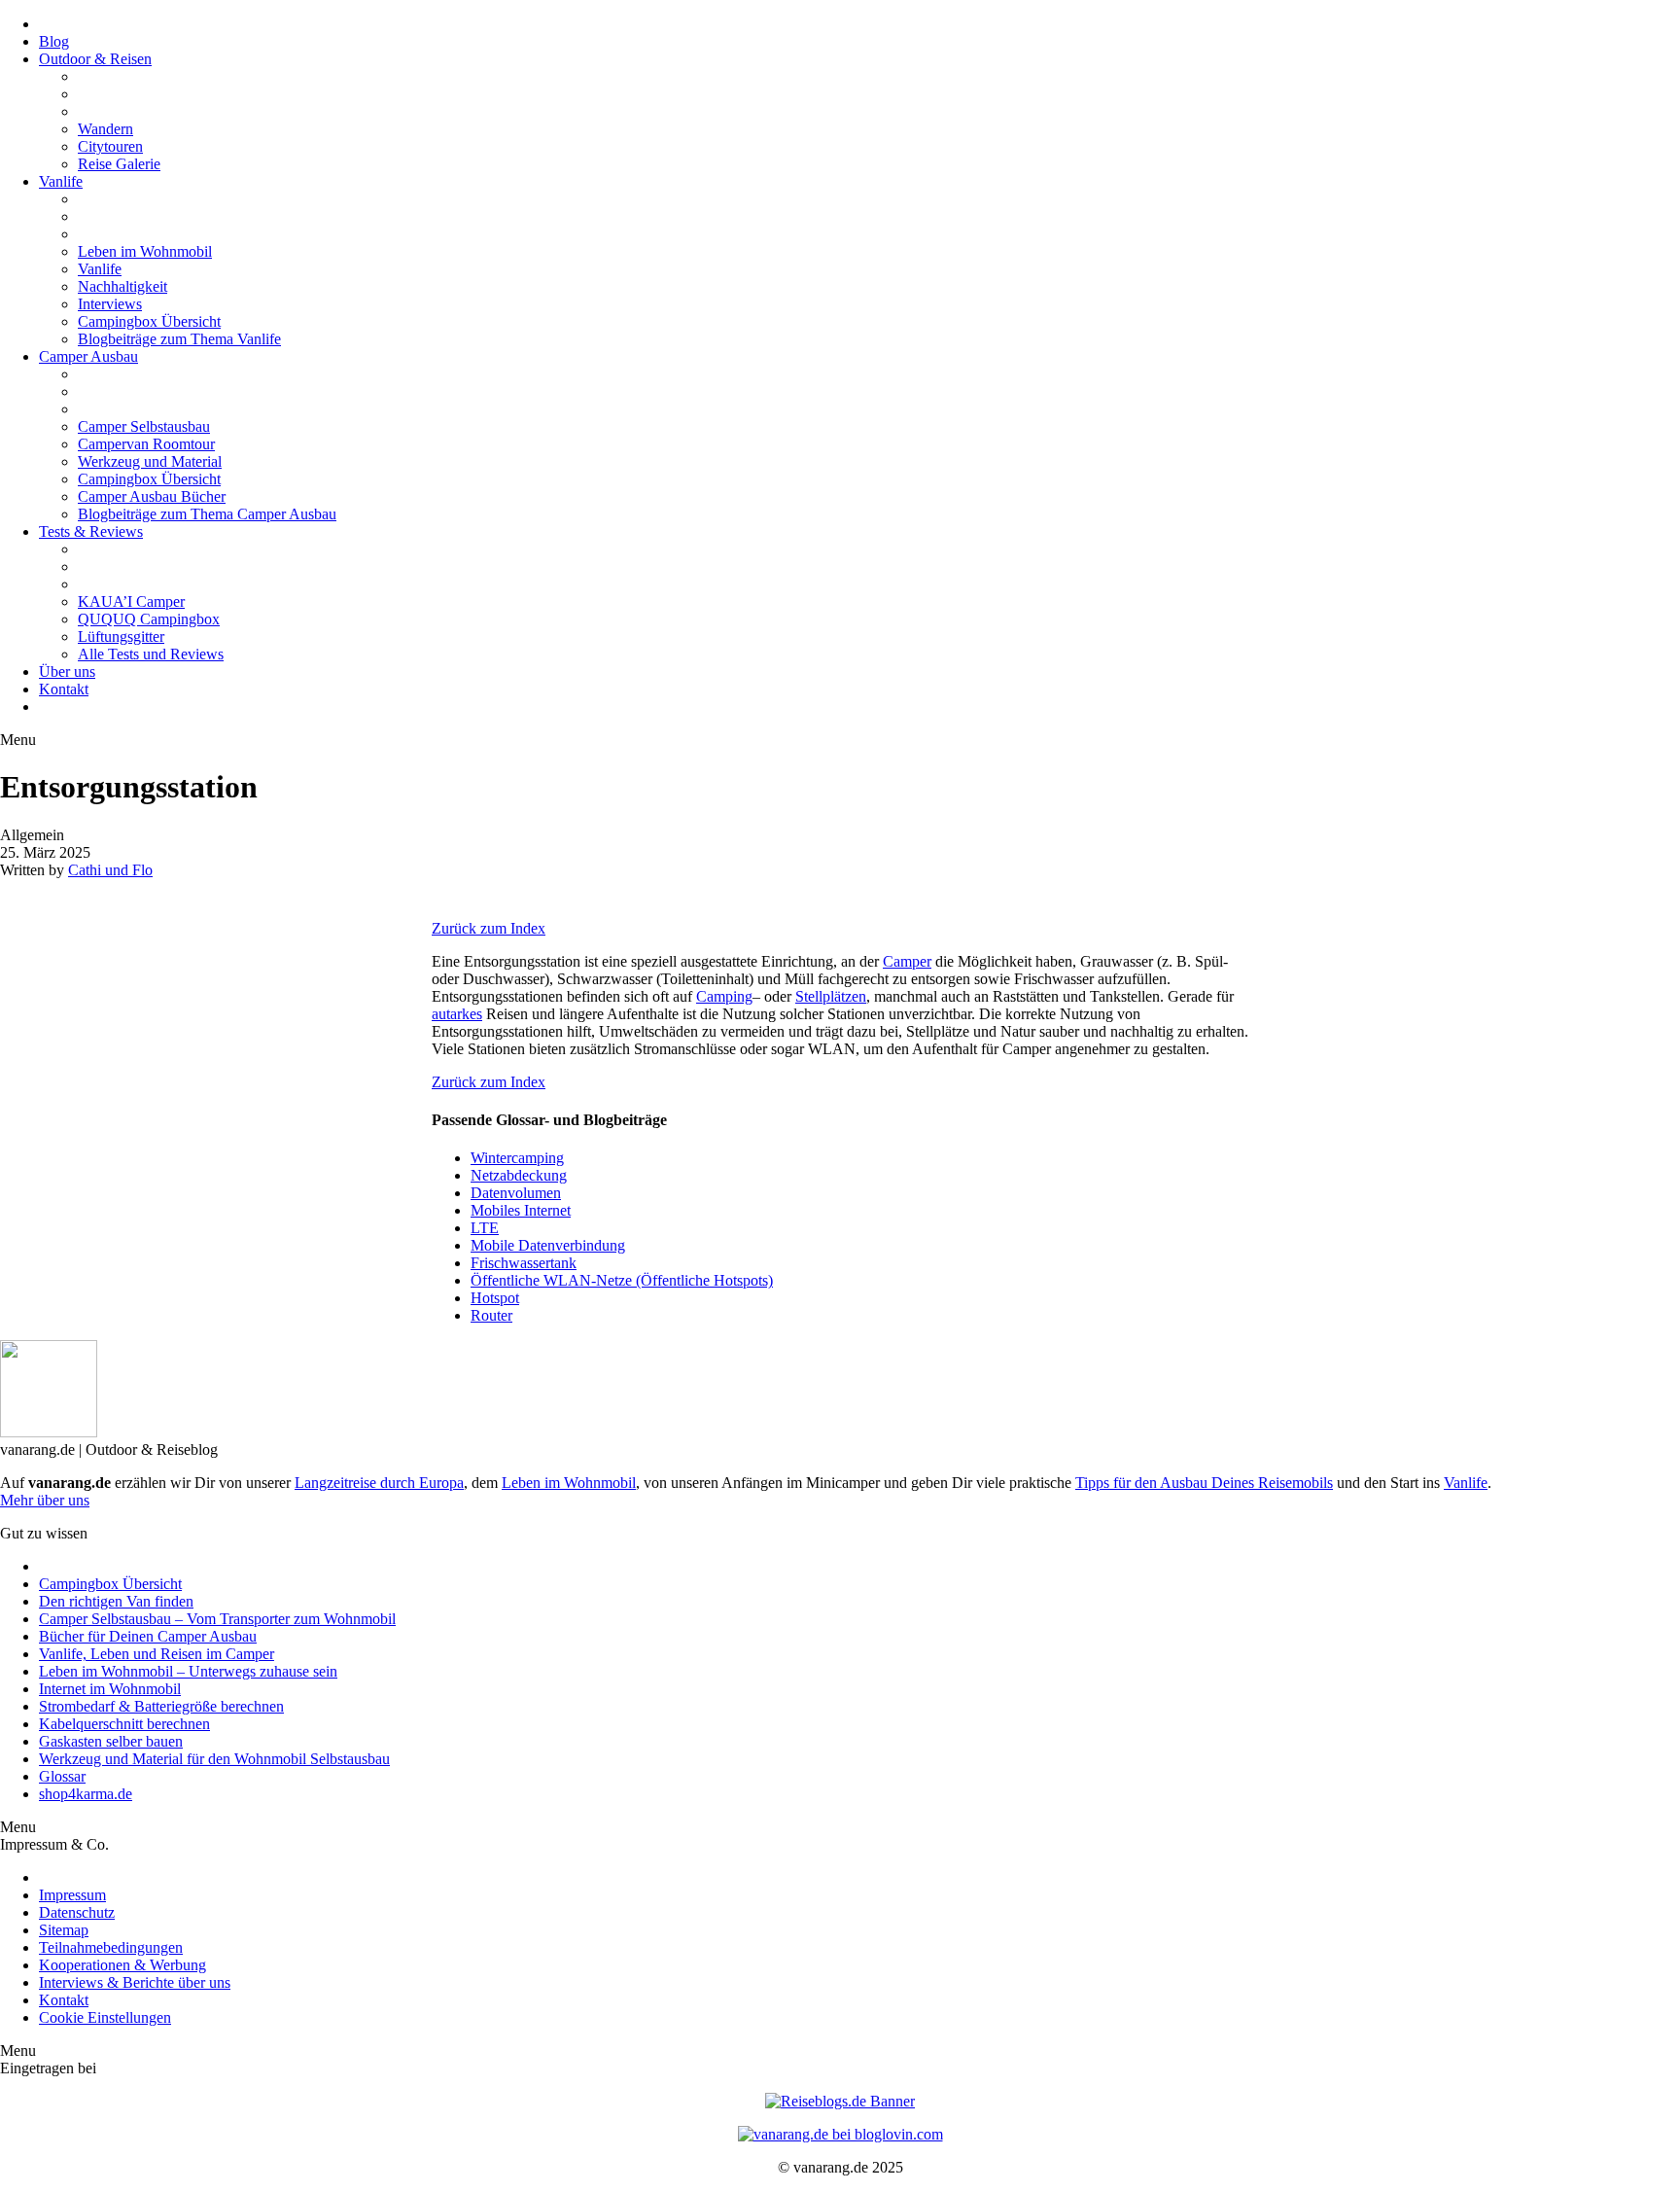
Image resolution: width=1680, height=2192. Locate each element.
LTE (485, 1228)
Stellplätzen (831, 996)
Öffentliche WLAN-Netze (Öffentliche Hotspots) (622, 1280)
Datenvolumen (516, 1193)
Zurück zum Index (489, 928)
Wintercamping (517, 1158)
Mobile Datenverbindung (548, 1245)
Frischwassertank (524, 1263)
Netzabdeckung (519, 1175)
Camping (724, 996)
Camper (907, 961)
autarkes (457, 1014)
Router (491, 1315)
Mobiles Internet (521, 1210)
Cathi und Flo (110, 870)
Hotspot (495, 1298)
